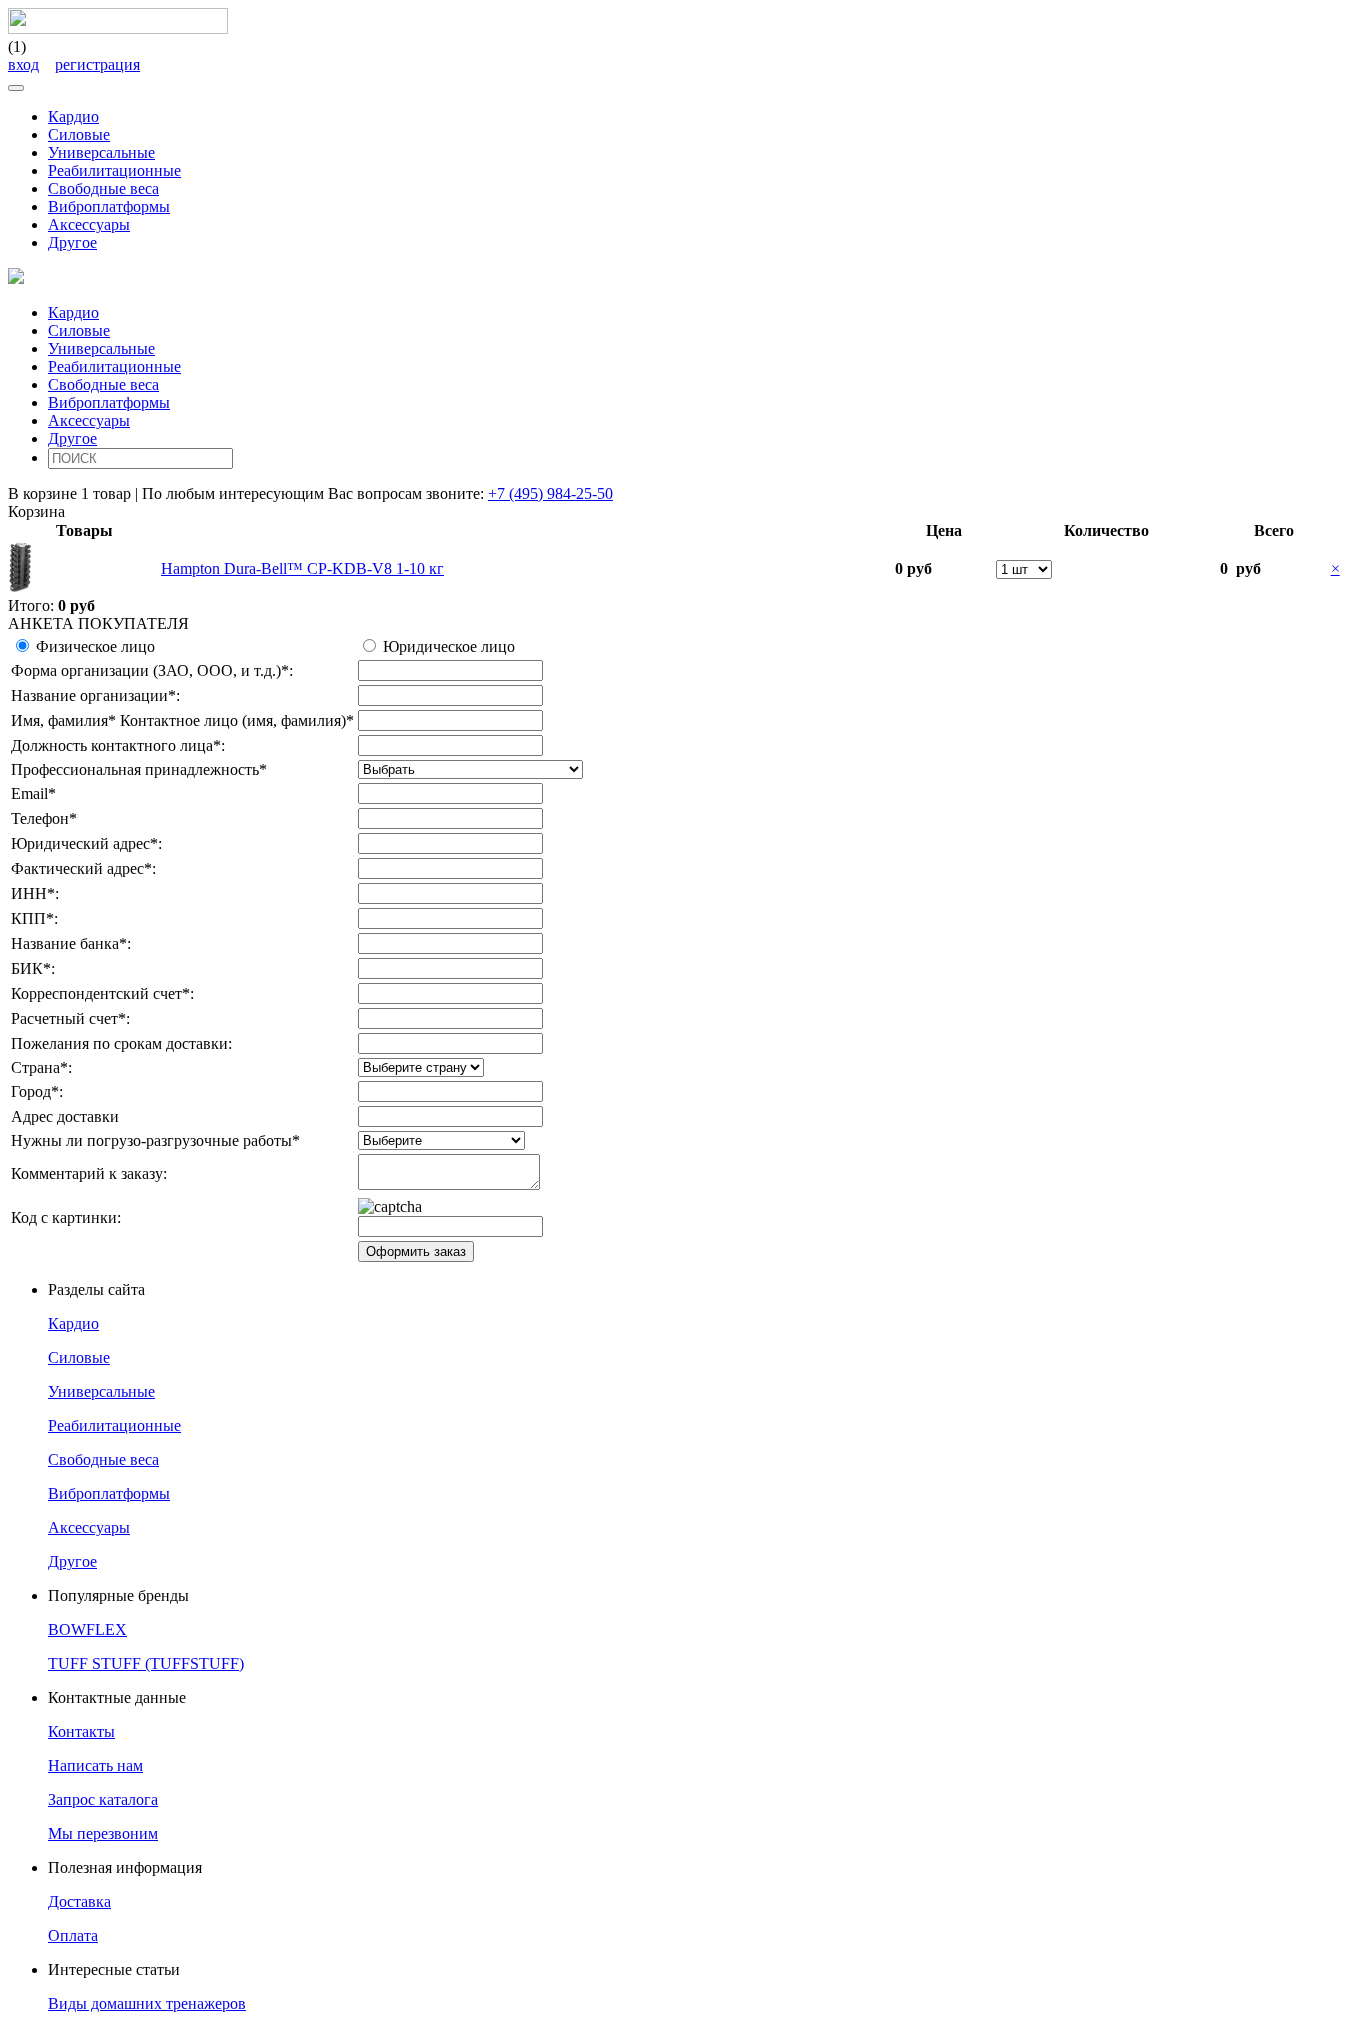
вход (23, 64)
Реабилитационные (114, 170)
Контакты (81, 1731)
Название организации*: (95, 695)
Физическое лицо (95, 646)
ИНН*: (35, 893)
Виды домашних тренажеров (147, 2003)
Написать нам (95, 1765)
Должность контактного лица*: (118, 745)
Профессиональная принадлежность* (139, 769)
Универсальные (101, 152)
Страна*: (41, 1067)
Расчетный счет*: (70, 1018)
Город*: (37, 1091)
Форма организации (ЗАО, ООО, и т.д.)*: (152, 670)
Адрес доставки (65, 1116)
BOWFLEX (87, 1629)
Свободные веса (103, 188)
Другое (72, 242)
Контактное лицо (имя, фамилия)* (237, 720)
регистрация (97, 64)
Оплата (73, 1935)
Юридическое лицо (449, 646)
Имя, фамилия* (63, 720)
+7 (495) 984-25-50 (550, 493)
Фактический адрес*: (83, 868)
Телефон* (44, 818)
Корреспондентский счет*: (102, 993)
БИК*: (33, 968)
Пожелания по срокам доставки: (121, 1043)
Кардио (73, 116)
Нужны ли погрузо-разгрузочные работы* (155, 1140)
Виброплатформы (109, 206)
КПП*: (34, 918)
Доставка (79, 1901)
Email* (33, 793)
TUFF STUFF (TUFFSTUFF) (146, 1663)
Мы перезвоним (103, 1833)
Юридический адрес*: (86, 843)
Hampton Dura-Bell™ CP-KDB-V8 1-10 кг (302, 568)
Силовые (79, 134)
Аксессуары (89, 224)
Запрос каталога (103, 1799)
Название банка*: (71, 943)
